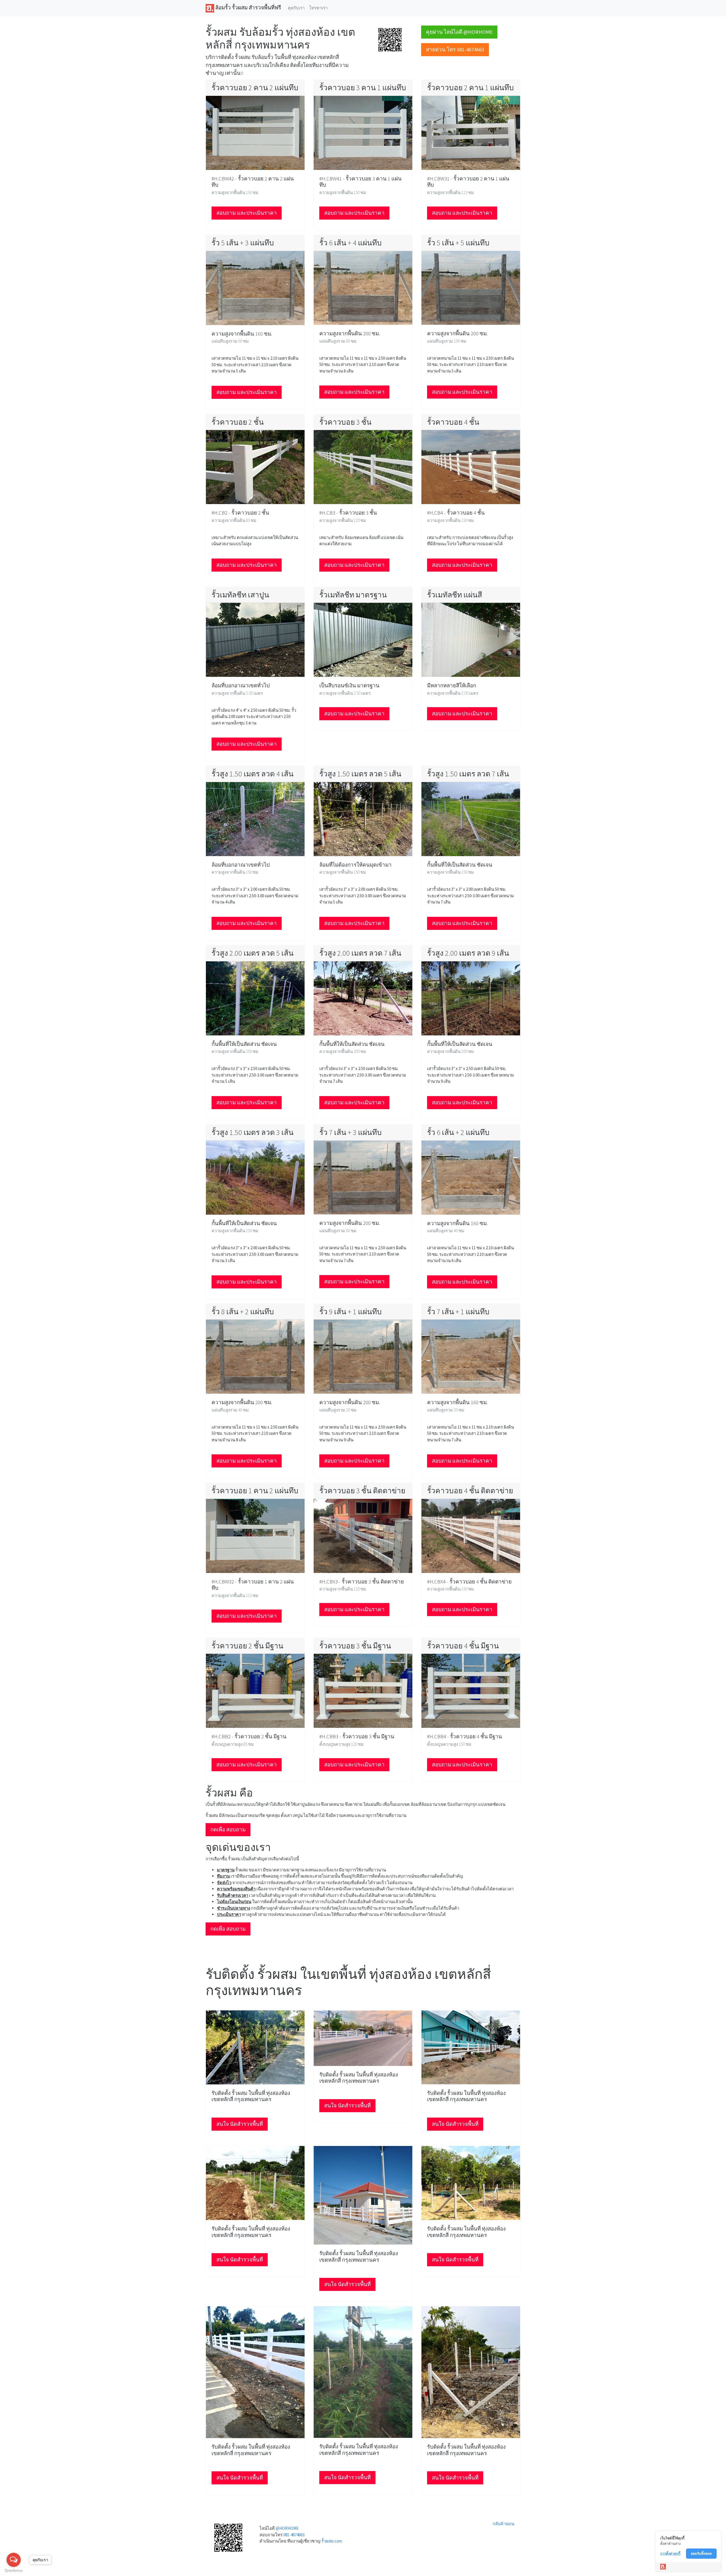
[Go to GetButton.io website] (14, 2570)
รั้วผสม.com (332, 2541)
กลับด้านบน (503, 2524)
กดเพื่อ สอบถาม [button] (228, 1830)
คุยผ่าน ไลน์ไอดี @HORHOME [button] (459, 32)
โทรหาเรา (318, 8)
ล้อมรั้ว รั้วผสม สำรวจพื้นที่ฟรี (248, 8)
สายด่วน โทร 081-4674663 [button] (455, 50)
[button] (390, 39)
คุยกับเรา (296, 8)
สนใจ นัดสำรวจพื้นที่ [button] (240, 2124)
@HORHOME (287, 2528)
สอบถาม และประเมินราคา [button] (247, 213)
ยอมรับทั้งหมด (701, 2553)
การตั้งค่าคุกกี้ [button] (670, 2553)
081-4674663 (294, 2535)
